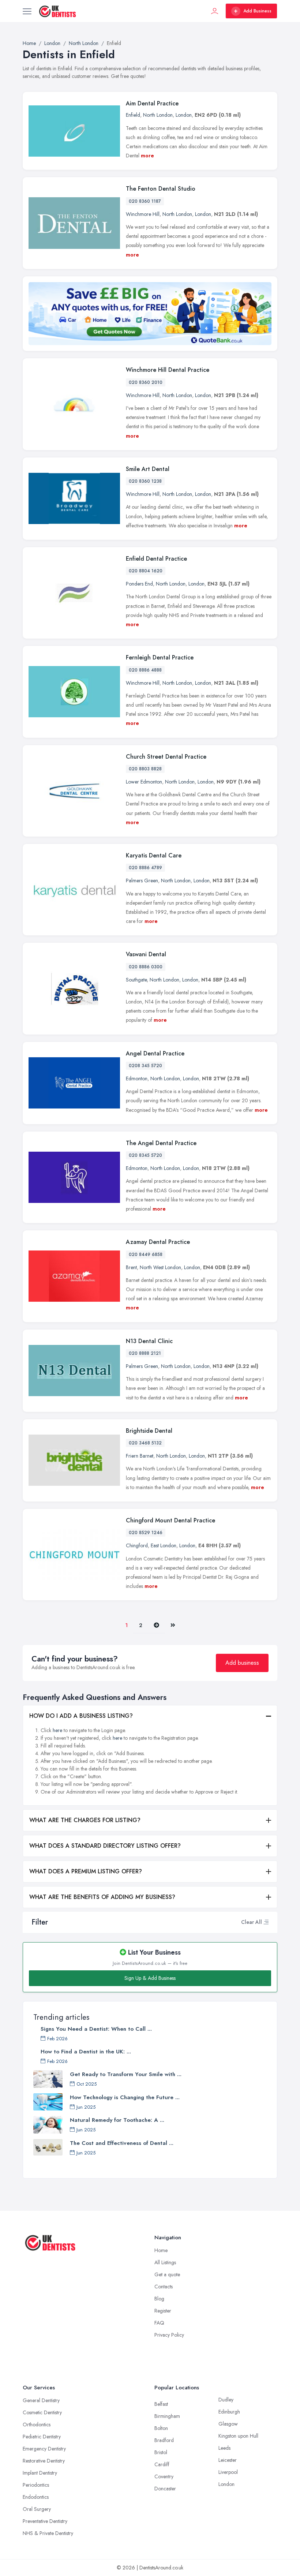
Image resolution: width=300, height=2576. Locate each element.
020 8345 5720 (145, 1155)
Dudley (226, 2400)
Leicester (228, 2460)
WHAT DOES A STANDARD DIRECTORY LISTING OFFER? (105, 1846)
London (184, 115)
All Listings (165, 2262)
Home (161, 2250)
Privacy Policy (169, 2335)
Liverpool (228, 2472)
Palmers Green (142, 881)
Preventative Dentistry (45, 2521)
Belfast (161, 2404)
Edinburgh (229, 2412)
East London (164, 1545)
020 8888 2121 (145, 1353)
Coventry (164, 2476)
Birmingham (167, 2416)
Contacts (164, 2287)
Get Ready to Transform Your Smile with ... (126, 2074)
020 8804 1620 (146, 571)
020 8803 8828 (145, 769)
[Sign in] (215, 11)
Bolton (161, 2428)
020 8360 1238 (145, 481)
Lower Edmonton (144, 782)
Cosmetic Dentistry (42, 2412)
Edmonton (137, 1078)
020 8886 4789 (145, 868)
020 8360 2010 (146, 382)
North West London (160, 1267)
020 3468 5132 (145, 1443)
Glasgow (228, 2424)
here (57, 1730)
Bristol (161, 2452)
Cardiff (162, 2464)
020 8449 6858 (146, 1255)
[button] (266, 1922)
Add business (242, 1663)
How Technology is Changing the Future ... (125, 2097)
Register (163, 2311)
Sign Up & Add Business (150, 1978)
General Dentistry (41, 2400)
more (147, 156)
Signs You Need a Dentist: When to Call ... (96, 2029)
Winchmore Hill (143, 214)
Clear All (252, 1922)
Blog (159, 2299)
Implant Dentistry (40, 2473)
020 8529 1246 (146, 1533)
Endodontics (36, 2497)
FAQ (159, 2323)
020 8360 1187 (145, 201)
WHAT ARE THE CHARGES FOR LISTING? (85, 1820)
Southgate (136, 980)
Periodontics (36, 2485)
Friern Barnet (140, 1456)
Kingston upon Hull (238, 2436)
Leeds (224, 2448)
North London (158, 115)
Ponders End (139, 584)
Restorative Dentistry (44, 2461)
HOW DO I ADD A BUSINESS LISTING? (81, 1716)
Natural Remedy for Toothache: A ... (117, 2120)
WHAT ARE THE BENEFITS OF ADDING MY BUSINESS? (102, 1897)
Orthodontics (37, 2424)
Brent (131, 1267)
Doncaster (165, 2489)
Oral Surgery (37, 2509)
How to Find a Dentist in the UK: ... (86, 2052)
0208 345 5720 (145, 1066)
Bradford (164, 2440)
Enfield (133, 115)
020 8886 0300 (146, 967)
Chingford (137, 1545)
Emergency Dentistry (44, 2449)
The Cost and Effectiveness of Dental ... (122, 2143)
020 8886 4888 (145, 670)
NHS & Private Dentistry (48, 2533)
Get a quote (167, 2274)
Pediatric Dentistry (42, 2437)
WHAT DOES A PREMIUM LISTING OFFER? (86, 1871)
